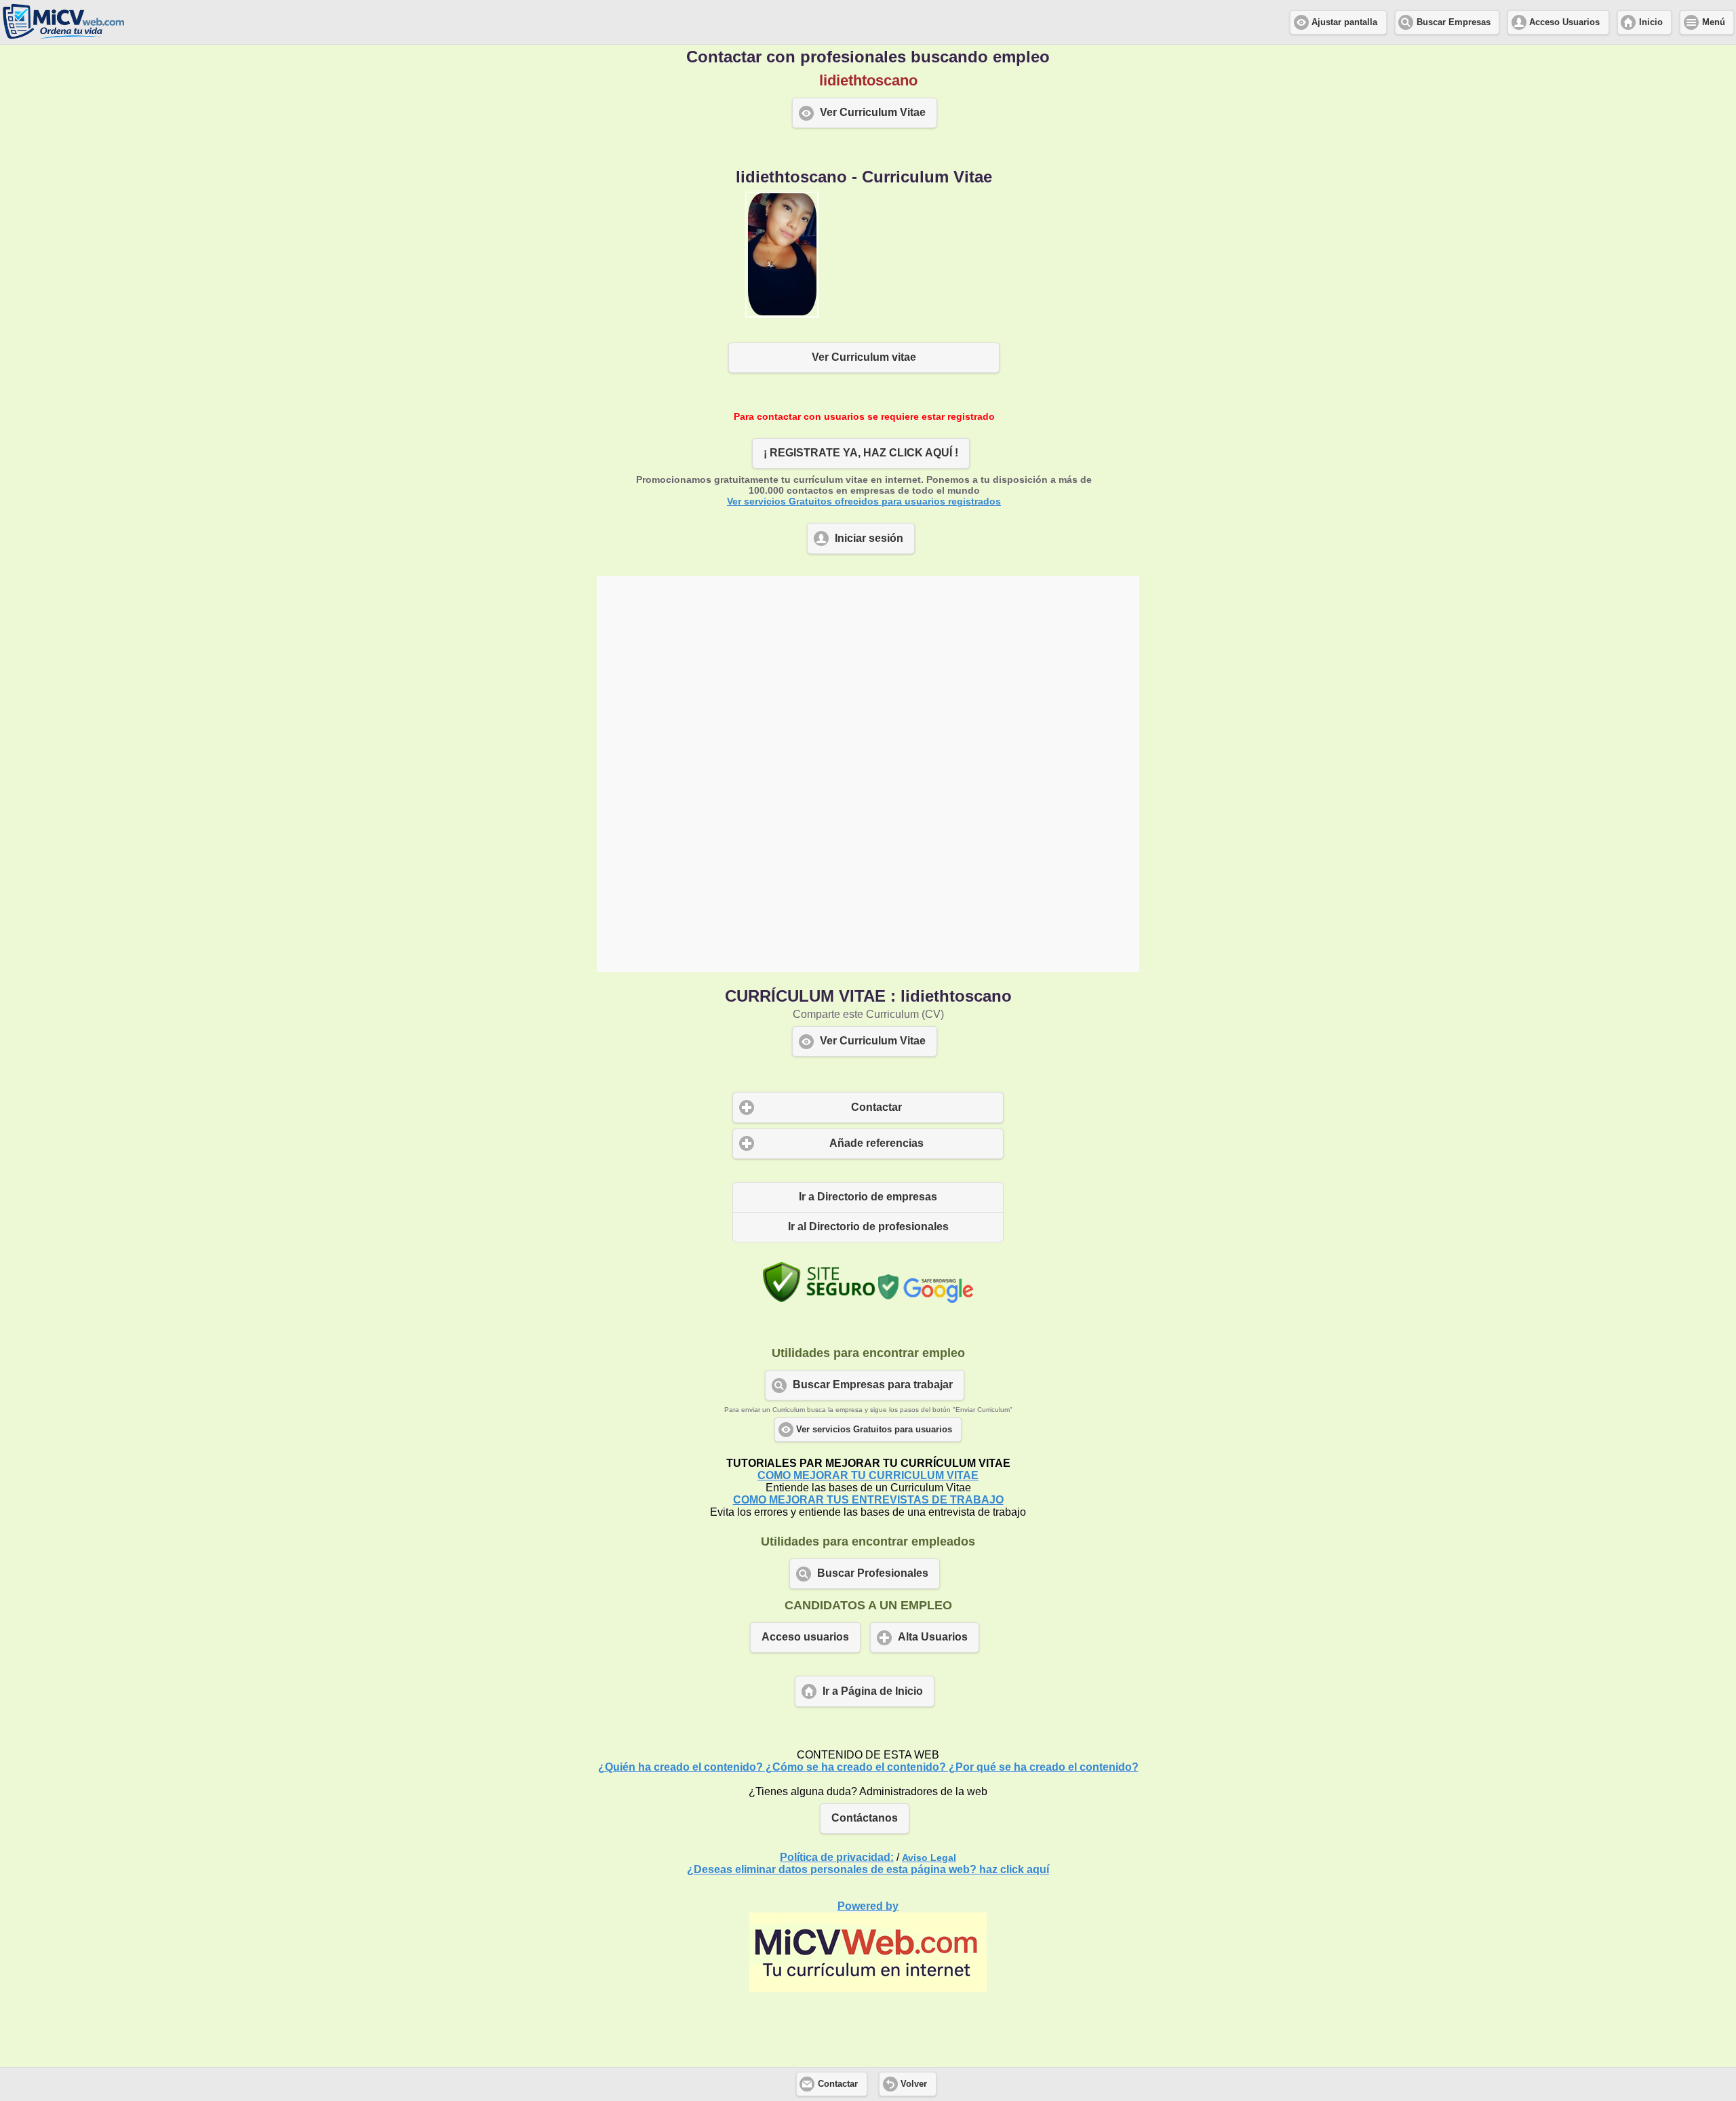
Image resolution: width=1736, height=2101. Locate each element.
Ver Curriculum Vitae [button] (873, 112)
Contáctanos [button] (865, 1818)
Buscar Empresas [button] (1454, 22)
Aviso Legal (929, 1858)
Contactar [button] (876, 1107)
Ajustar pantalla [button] (1344, 22)
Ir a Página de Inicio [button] (873, 1691)
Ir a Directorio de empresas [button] (868, 1197)
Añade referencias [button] (876, 1143)
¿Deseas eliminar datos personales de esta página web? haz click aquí (868, 1869)
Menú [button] (1714, 22)
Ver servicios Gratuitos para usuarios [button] (874, 1430)
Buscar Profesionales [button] (873, 1573)
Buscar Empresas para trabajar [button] (873, 1385)
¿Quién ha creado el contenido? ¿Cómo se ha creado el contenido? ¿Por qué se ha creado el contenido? (868, 1767)
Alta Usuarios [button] (933, 1637)
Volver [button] (914, 2084)
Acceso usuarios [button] (805, 1637)
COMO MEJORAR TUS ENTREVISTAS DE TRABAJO (868, 1500)
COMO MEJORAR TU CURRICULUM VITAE (868, 1475)
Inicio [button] (1651, 22)
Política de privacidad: (837, 1857)
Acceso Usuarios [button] (1564, 22)
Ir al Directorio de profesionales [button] (868, 1226)
